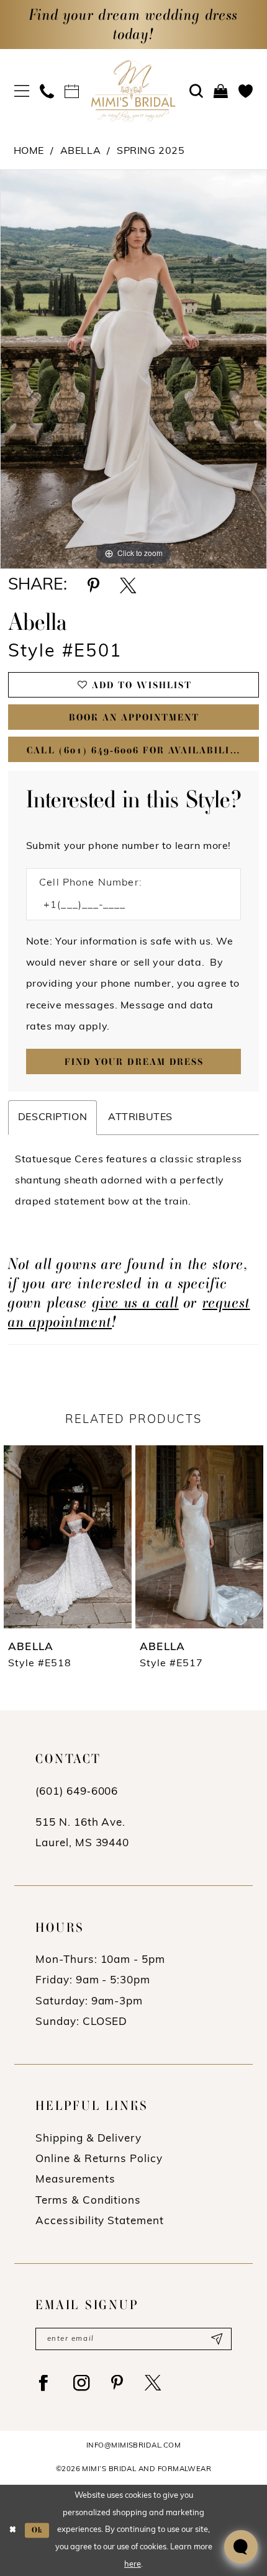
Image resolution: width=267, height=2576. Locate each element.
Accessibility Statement (99, 2221)
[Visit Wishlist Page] (245, 92)
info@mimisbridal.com (133, 2446)
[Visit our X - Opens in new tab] (153, 2383)
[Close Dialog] (12, 2530)
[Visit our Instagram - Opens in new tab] (82, 2383)
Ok (38, 2530)
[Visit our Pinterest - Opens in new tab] (118, 2383)
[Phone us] (47, 92)
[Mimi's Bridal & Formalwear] (133, 91)
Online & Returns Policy (99, 2159)
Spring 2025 (151, 151)
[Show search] (196, 92)
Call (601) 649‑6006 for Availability (136, 750)
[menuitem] (21, 92)
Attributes (140, 1118)
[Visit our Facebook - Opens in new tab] (44, 2383)
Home (29, 151)
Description (52, 1118)
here (133, 2565)
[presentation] (68, 1537)
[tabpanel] (133, 369)
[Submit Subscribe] (216, 2339)
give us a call (136, 1302)
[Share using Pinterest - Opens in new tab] (93, 586)
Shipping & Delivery (88, 2139)
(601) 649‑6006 (77, 1792)
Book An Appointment (134, 717)
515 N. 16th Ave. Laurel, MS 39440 (82, 1833)
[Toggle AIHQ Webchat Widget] (241, 2547)
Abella (80, 151)
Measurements (75, 2180)
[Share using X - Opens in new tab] (128, 586)
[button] (21, 92)
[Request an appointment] (72, 92)
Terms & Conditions (88, 2201)
